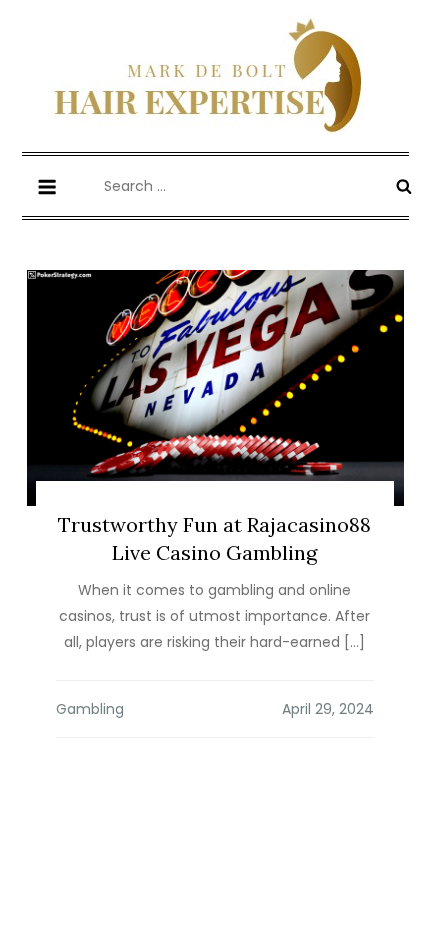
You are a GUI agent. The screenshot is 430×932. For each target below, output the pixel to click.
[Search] (404, 186)
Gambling (90, 709)
